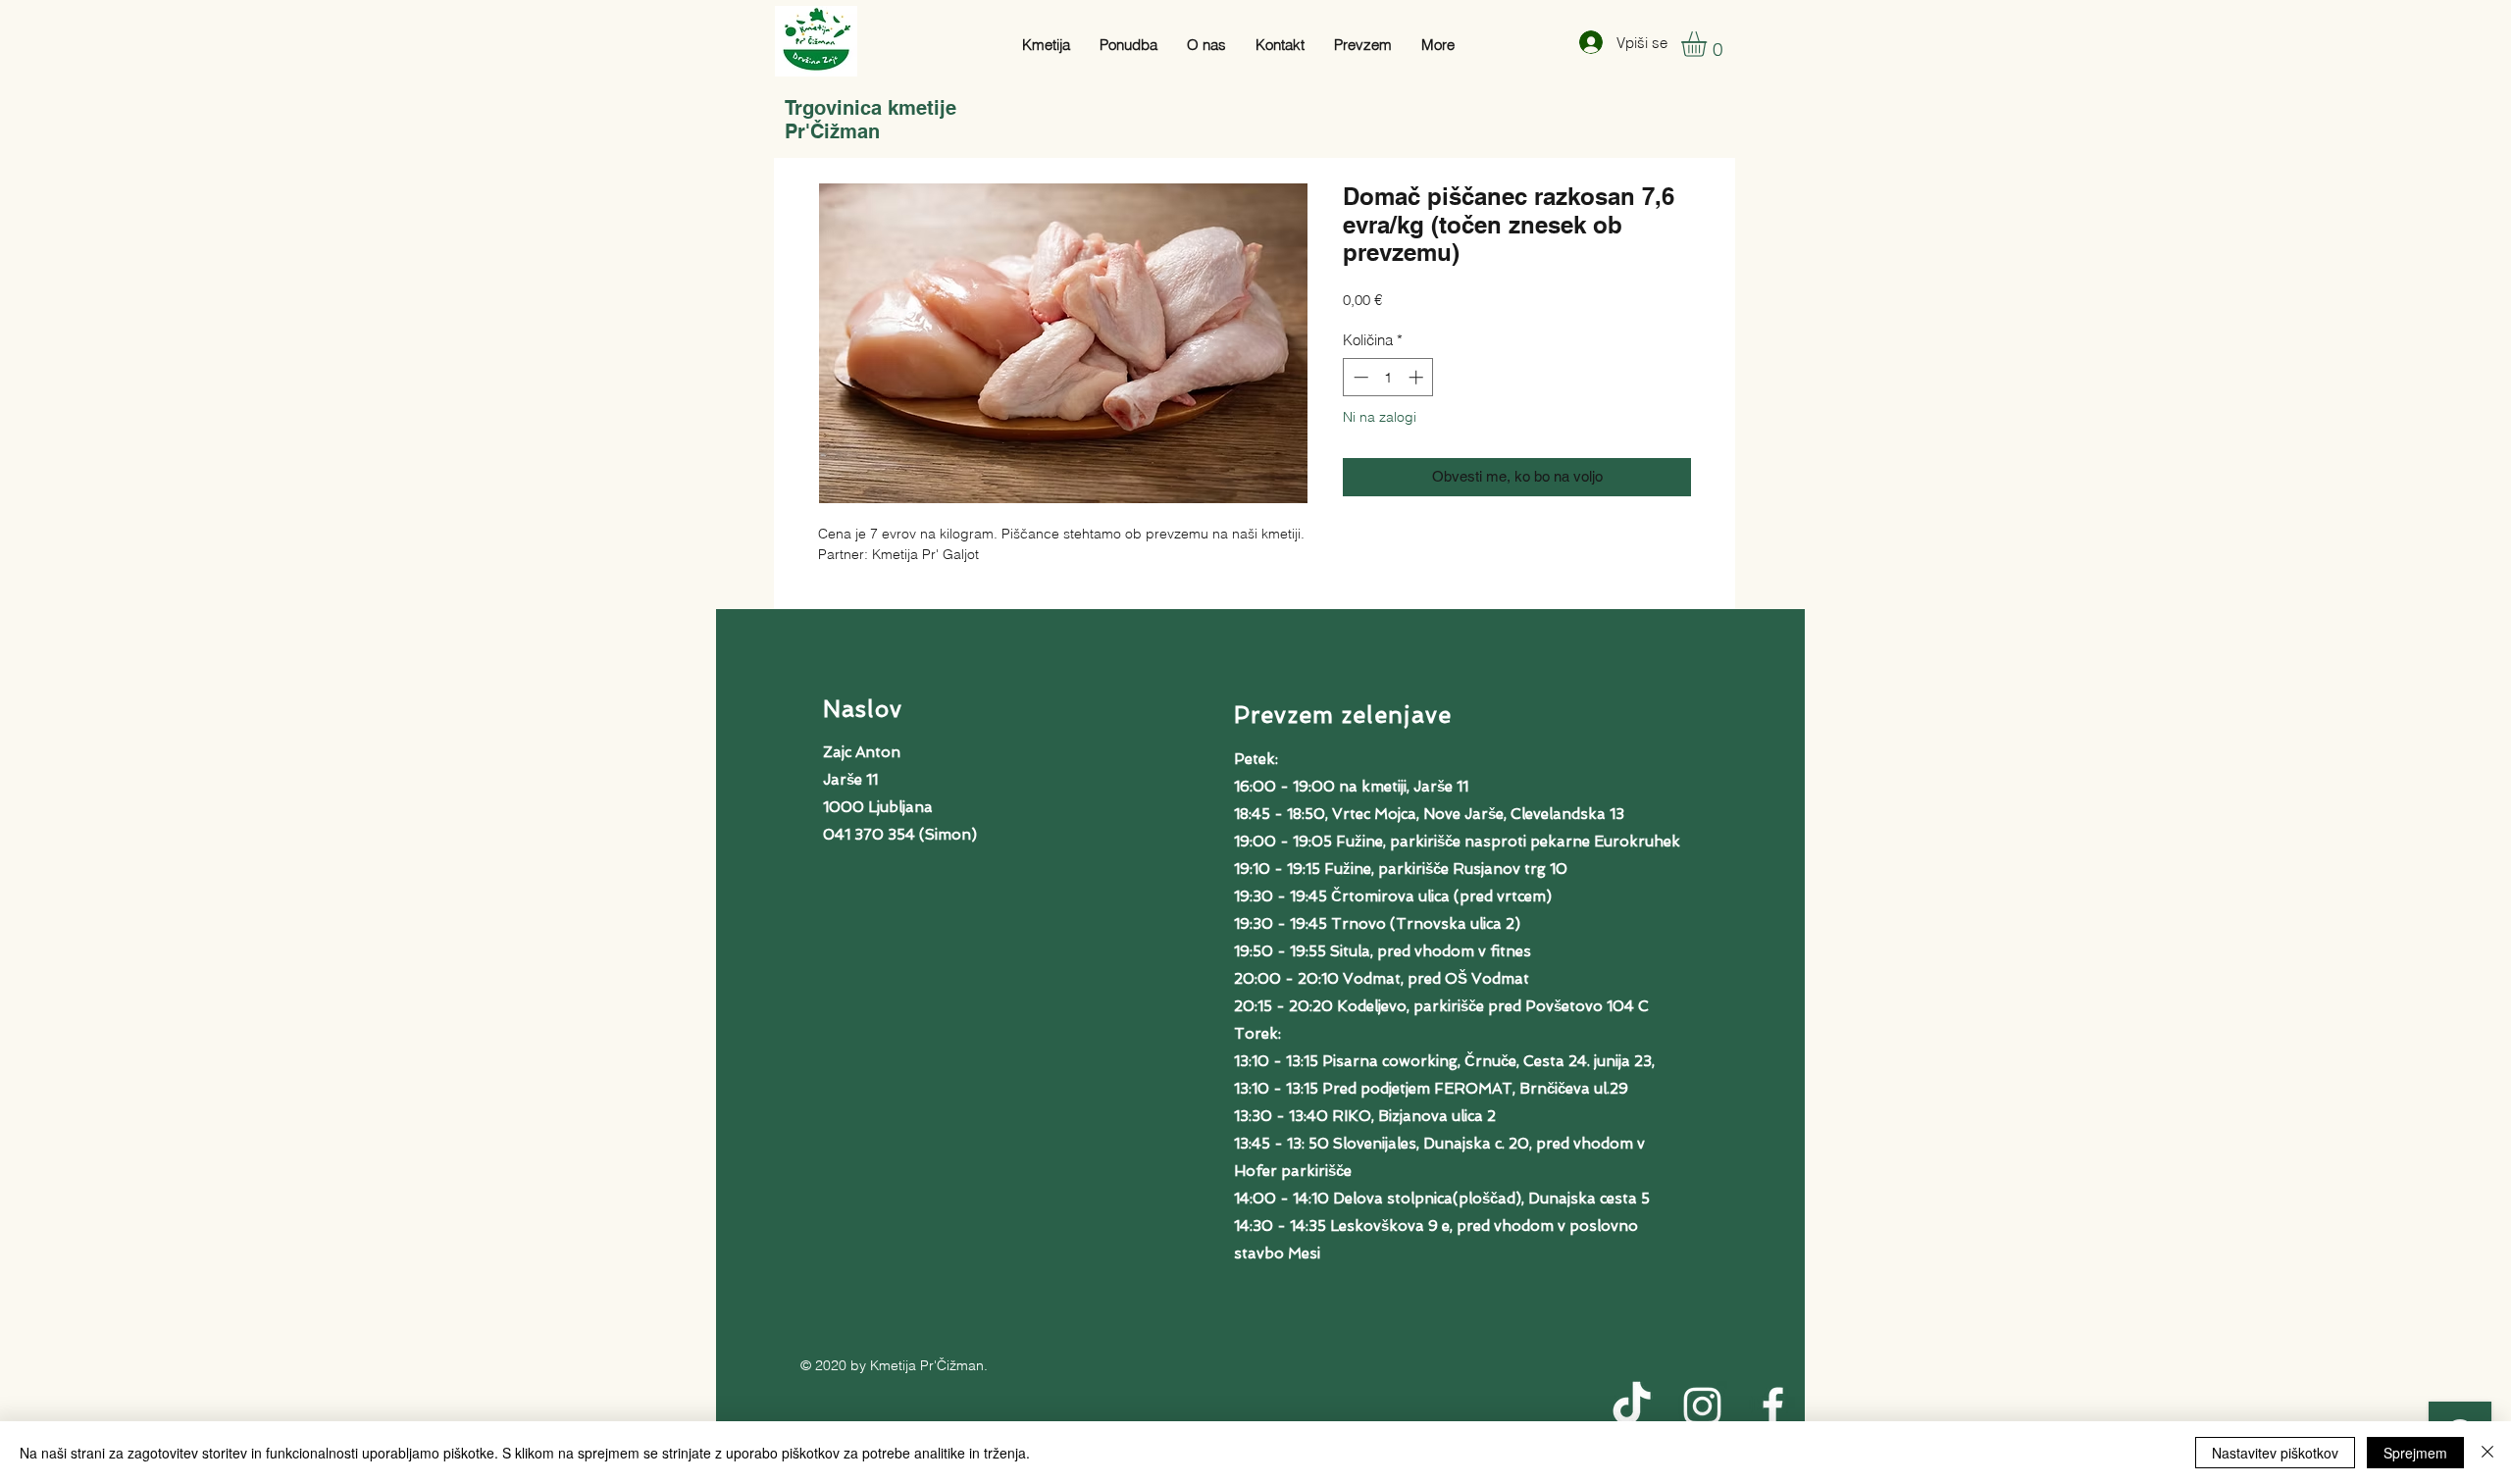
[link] (1709, 44)
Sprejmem (2415, 1453)
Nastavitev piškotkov (2275, 1453)
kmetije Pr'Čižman (871, 120)
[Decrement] (1359, 377)
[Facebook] (1773, 1406)
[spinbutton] (1388, 377)
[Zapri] (2487, 1453)
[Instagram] (1702, 1406)
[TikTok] (1632, 1406)
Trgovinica (836, 108)
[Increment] (1418, 377)
